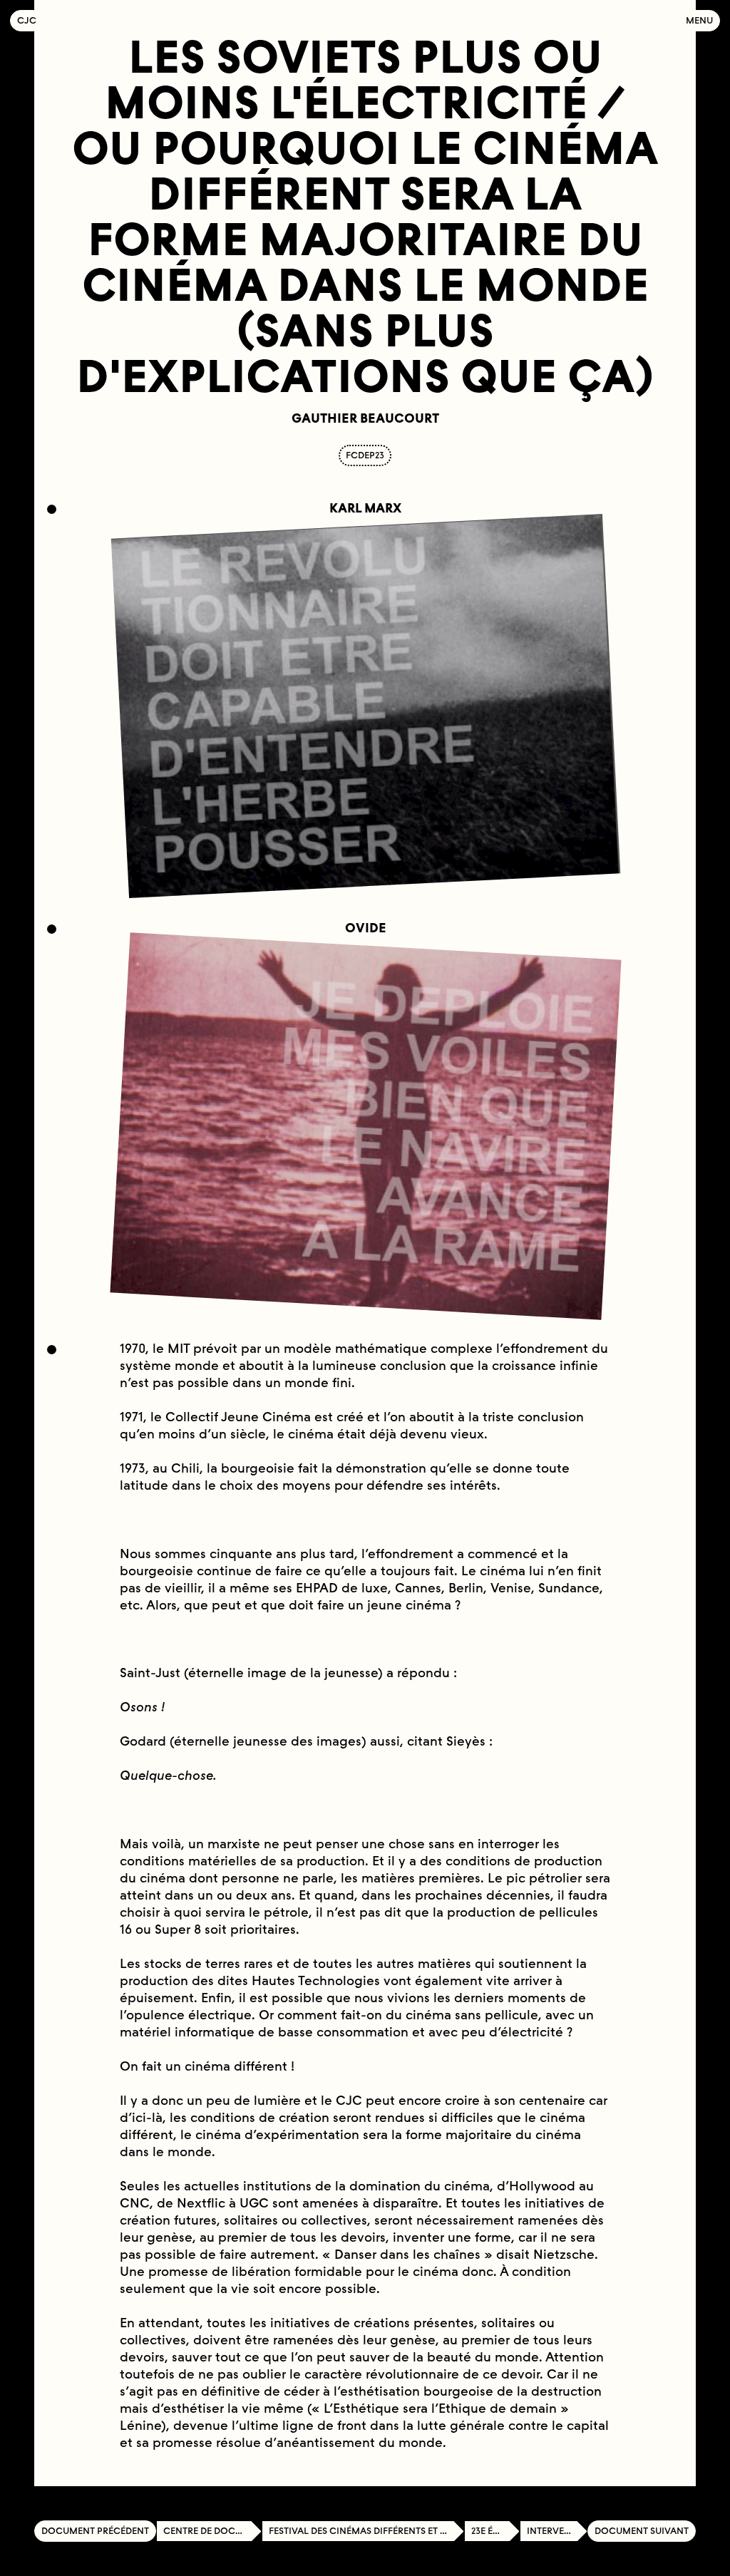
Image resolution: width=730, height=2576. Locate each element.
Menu (699, 20)
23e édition (495, 2531)
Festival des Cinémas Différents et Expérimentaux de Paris (366, 2531)
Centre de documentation (212, 2531)
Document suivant (642, 2531)
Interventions (557, 2531)
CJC (30, 20)
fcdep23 (365, 455)
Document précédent (95, 2531)
